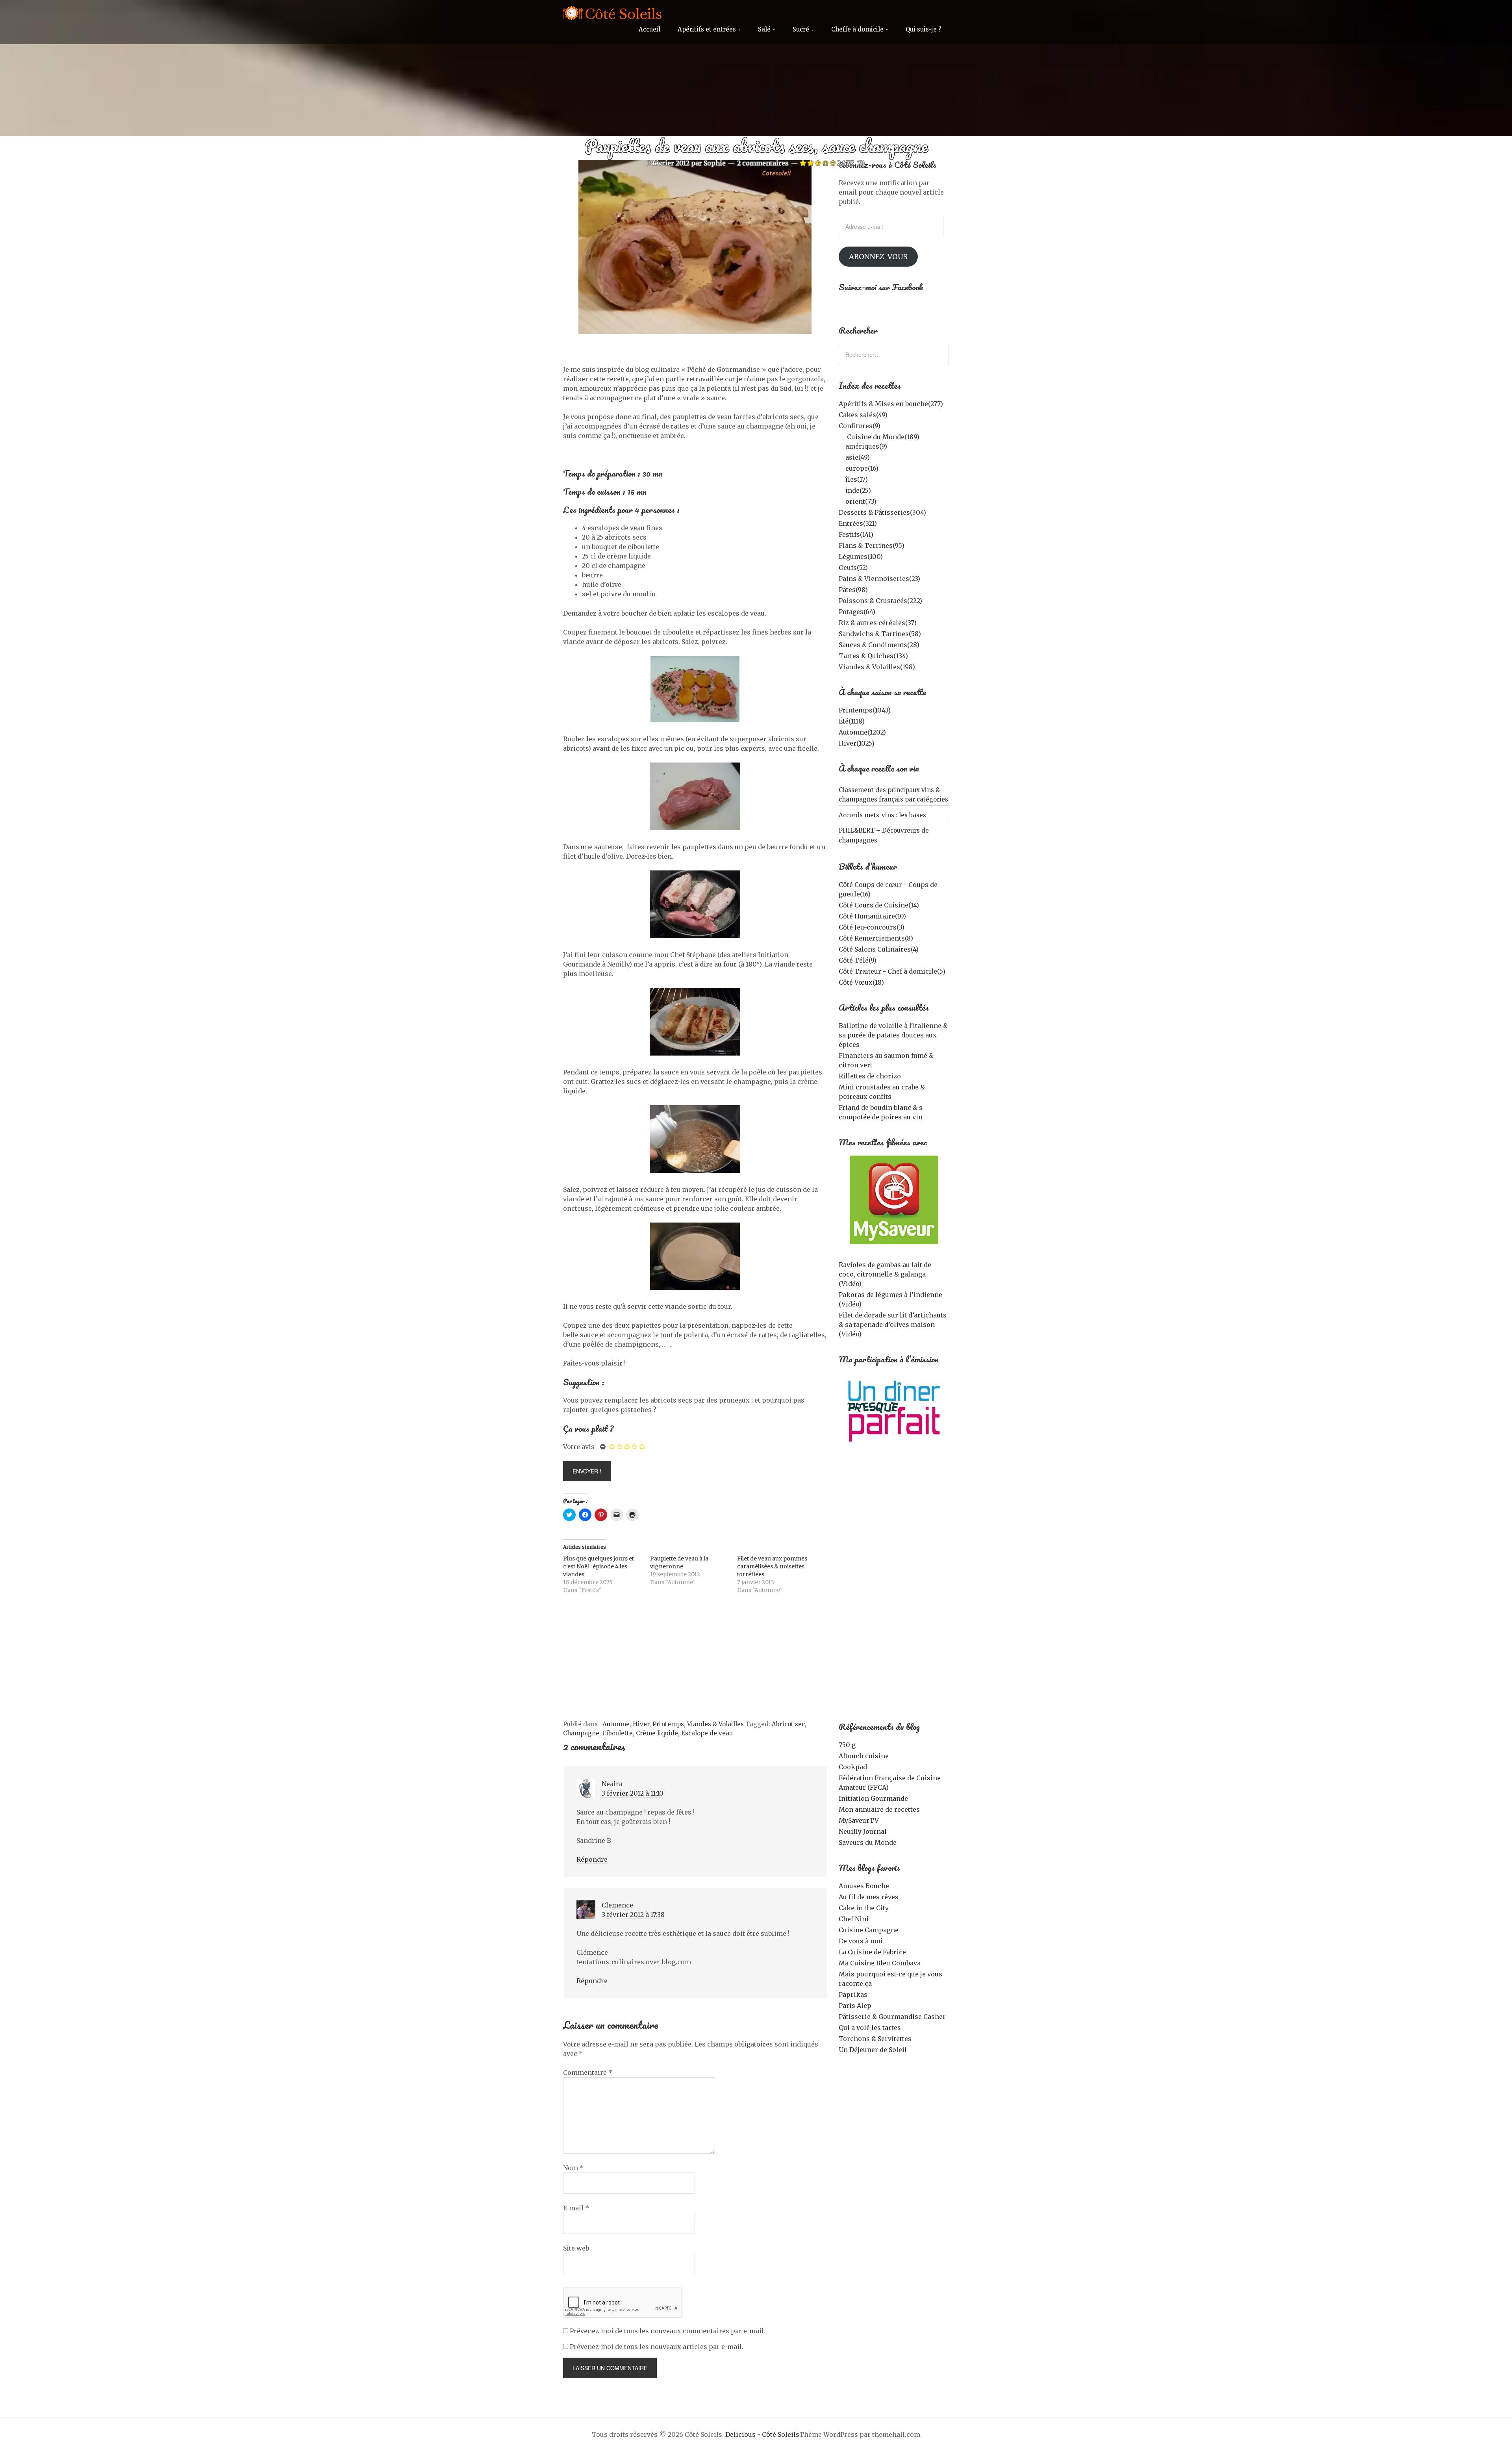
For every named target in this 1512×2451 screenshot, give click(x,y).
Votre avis (579, 1447)
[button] (894, 1200)
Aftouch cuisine (864, 1756)
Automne (616, 1724)
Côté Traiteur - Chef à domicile (892, 971)
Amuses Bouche (864, 1886)
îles (857, 479)
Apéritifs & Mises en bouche (891, 404)
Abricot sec (788, 1724)
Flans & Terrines (872, 545)
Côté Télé (858, 960)
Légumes (861, 557)
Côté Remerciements (876, 938)
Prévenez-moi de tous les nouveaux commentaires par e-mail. (668, 2331)
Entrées (858, 523)
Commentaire (588, 2072)
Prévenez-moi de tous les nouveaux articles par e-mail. (657, 2347)
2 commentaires (763, 163)
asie (858, 457)
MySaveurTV (859, 1820)
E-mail (576, 2208)
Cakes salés (863, 415)
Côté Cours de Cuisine (879, 905)
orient (861, 501)
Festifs (856, 534)
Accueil (649, 29)
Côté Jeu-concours (872, 927)
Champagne (581, 1733)
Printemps (668, 1724)
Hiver (641, 1724)
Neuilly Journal (863, 1831)
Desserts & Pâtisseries (882, 512)
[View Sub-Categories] (842, 436)
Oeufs (853, 568)
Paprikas (853, 1995)
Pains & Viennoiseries (879, 579)
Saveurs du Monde (868, 1842)
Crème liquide (657, 1733)
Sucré (801, 29)
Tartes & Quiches (873, 656)
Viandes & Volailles (715, 1724)
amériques (866, 446)
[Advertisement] (695, 1661)
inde (858, 490)
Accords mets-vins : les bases (882, 815)
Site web (576, 2248)
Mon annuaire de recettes (879, 1809)
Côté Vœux (861, 982)
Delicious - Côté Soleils (762, 2434)
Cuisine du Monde (883, 437)
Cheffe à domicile (857, 29)
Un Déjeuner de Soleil (873, 2050)
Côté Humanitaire (872, 916)
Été (852, 721)
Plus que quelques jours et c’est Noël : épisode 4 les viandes (598, 1566)
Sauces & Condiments (879, 645)
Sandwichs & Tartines (880, 634)
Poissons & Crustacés (880, 601)
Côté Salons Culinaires (879, 949)
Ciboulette (618, 1733)
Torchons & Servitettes (875, 2039)
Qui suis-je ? (923, 29)
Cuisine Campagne (869, 1930)
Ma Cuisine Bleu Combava (880, 1963)
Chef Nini (854, 1919)
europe (862, 468)
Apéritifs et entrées (707, 29)
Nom (573, 2168)
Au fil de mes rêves (869, 1897)
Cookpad (853, 1767)
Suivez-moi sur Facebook (881, 287)
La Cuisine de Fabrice (872, 1952)
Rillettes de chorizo (870, 1076)
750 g (847, 1745)
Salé (764, 29)
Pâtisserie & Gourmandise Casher (892, 2017)
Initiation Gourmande (873, 1798)
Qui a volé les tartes (870, 2028)
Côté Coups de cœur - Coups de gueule (888, 889)
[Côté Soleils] (612, 14)
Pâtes (853, 590)
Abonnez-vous (878, 257)
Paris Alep (855, 2006)
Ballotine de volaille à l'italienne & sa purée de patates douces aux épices (893, 1035)
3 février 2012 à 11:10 (633, 1793)
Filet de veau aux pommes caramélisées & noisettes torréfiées (772, 1566)
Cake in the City (864, 1908)
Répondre (592, 1859)
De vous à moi (861, 1941)
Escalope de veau (707, 1733)
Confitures (860, 426)
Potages (857, 612)
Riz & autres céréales (878, 623)
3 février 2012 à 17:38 (633, 1915)
